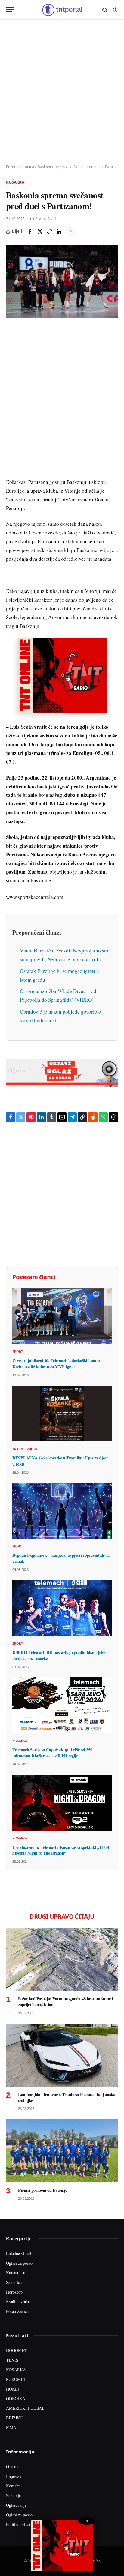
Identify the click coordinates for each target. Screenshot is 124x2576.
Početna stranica (20, 167)
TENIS (12, 2360)
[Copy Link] (49, 232)
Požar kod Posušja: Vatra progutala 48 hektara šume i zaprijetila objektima (65, 2002)
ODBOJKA (16, 2398)
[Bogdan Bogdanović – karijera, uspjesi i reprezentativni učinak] (62, 1511)
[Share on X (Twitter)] (40, 232)
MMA (11, 2427)
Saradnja (13, 2495)
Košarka (15, 182)
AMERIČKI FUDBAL (25, 2408)
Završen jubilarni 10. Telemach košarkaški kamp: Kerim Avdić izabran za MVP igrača (56, 1364)
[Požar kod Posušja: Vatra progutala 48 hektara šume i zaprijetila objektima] (62, 1959)
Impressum (15, 2476)
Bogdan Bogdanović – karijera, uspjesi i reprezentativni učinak (61, 1558)
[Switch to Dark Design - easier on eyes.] (115, 10)
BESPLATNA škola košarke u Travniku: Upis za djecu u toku (60, 1461)
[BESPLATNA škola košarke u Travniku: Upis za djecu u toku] (62, 1414)
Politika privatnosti (22, 2524)
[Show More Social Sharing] (70, 232)
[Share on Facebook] (30, 232)
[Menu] (10, 10)
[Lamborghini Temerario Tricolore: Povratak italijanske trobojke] (62, 2055)
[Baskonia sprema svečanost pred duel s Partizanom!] (62, 282)
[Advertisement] (62, 92)
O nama (13, 2467)
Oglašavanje (16, 2505)
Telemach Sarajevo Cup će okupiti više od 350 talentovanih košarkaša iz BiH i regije (52, 1753)
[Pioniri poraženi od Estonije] (62, 2151)
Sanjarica (14, 2282)
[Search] (105, 10)
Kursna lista (16, 2273)
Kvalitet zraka (18, 2302)
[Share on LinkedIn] (59, 232)
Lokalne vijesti (19, 2253)
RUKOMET (16, 2379)
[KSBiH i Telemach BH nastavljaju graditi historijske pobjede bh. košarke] (62, 1608)
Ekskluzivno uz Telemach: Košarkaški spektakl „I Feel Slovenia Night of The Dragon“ (61, 1850)
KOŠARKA (16, 2370)
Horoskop (14, 2292)
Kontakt (13, 2486)
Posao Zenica (17, 2311)
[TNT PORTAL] (62, 10)
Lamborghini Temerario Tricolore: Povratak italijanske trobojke (66, 2097)
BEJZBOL (15, 2418)
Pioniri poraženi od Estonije (43, 2190)
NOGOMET (17, 2350)
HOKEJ (13, 2389)
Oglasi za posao (19, 2263)
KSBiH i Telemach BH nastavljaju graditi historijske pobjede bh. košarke (59, 1655)
